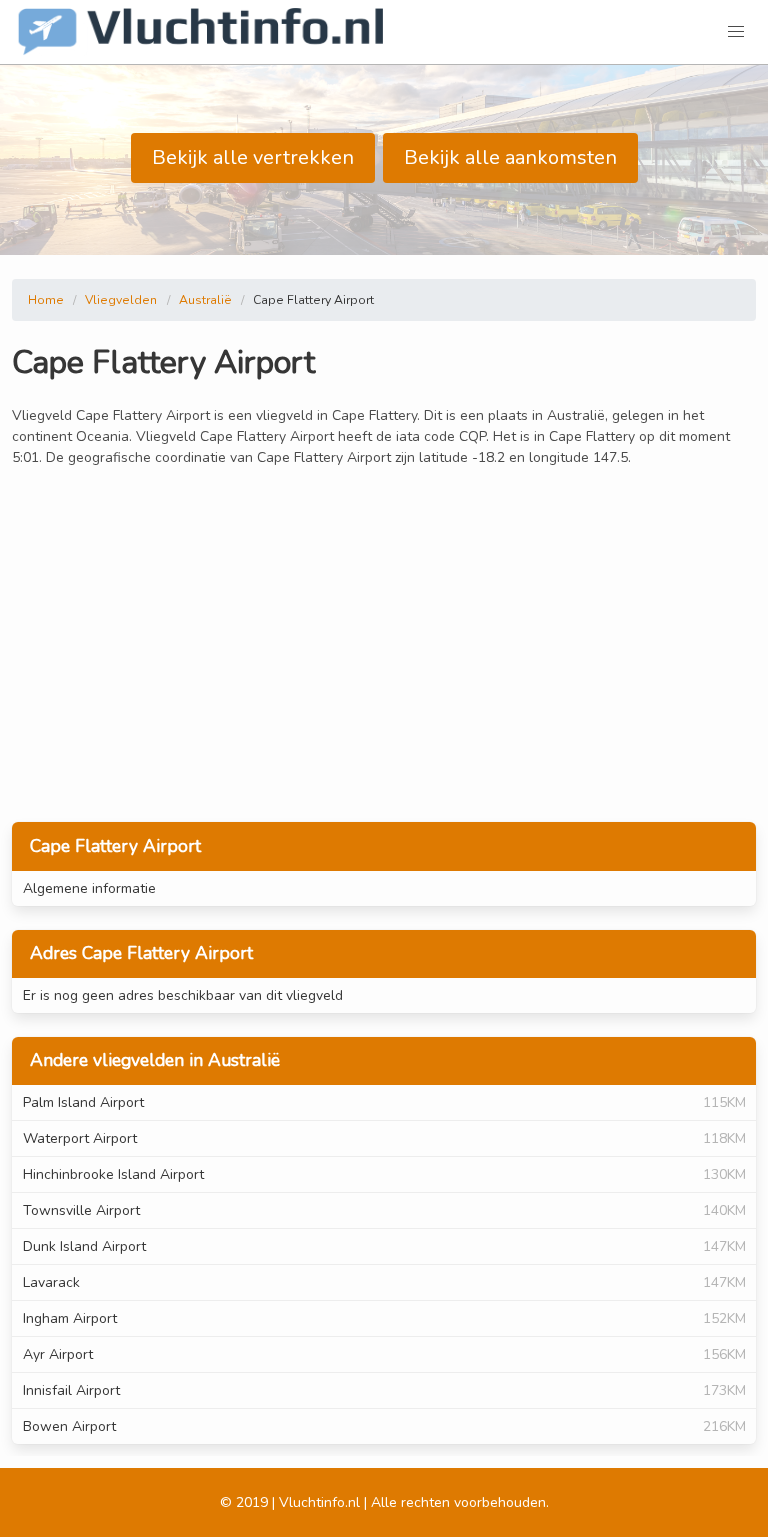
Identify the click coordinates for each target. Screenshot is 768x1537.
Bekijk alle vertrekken (253, 157)
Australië (205, 300)
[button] (736, 32)
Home (46, 300)
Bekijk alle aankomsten (510, 157)
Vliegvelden (121, 300)
